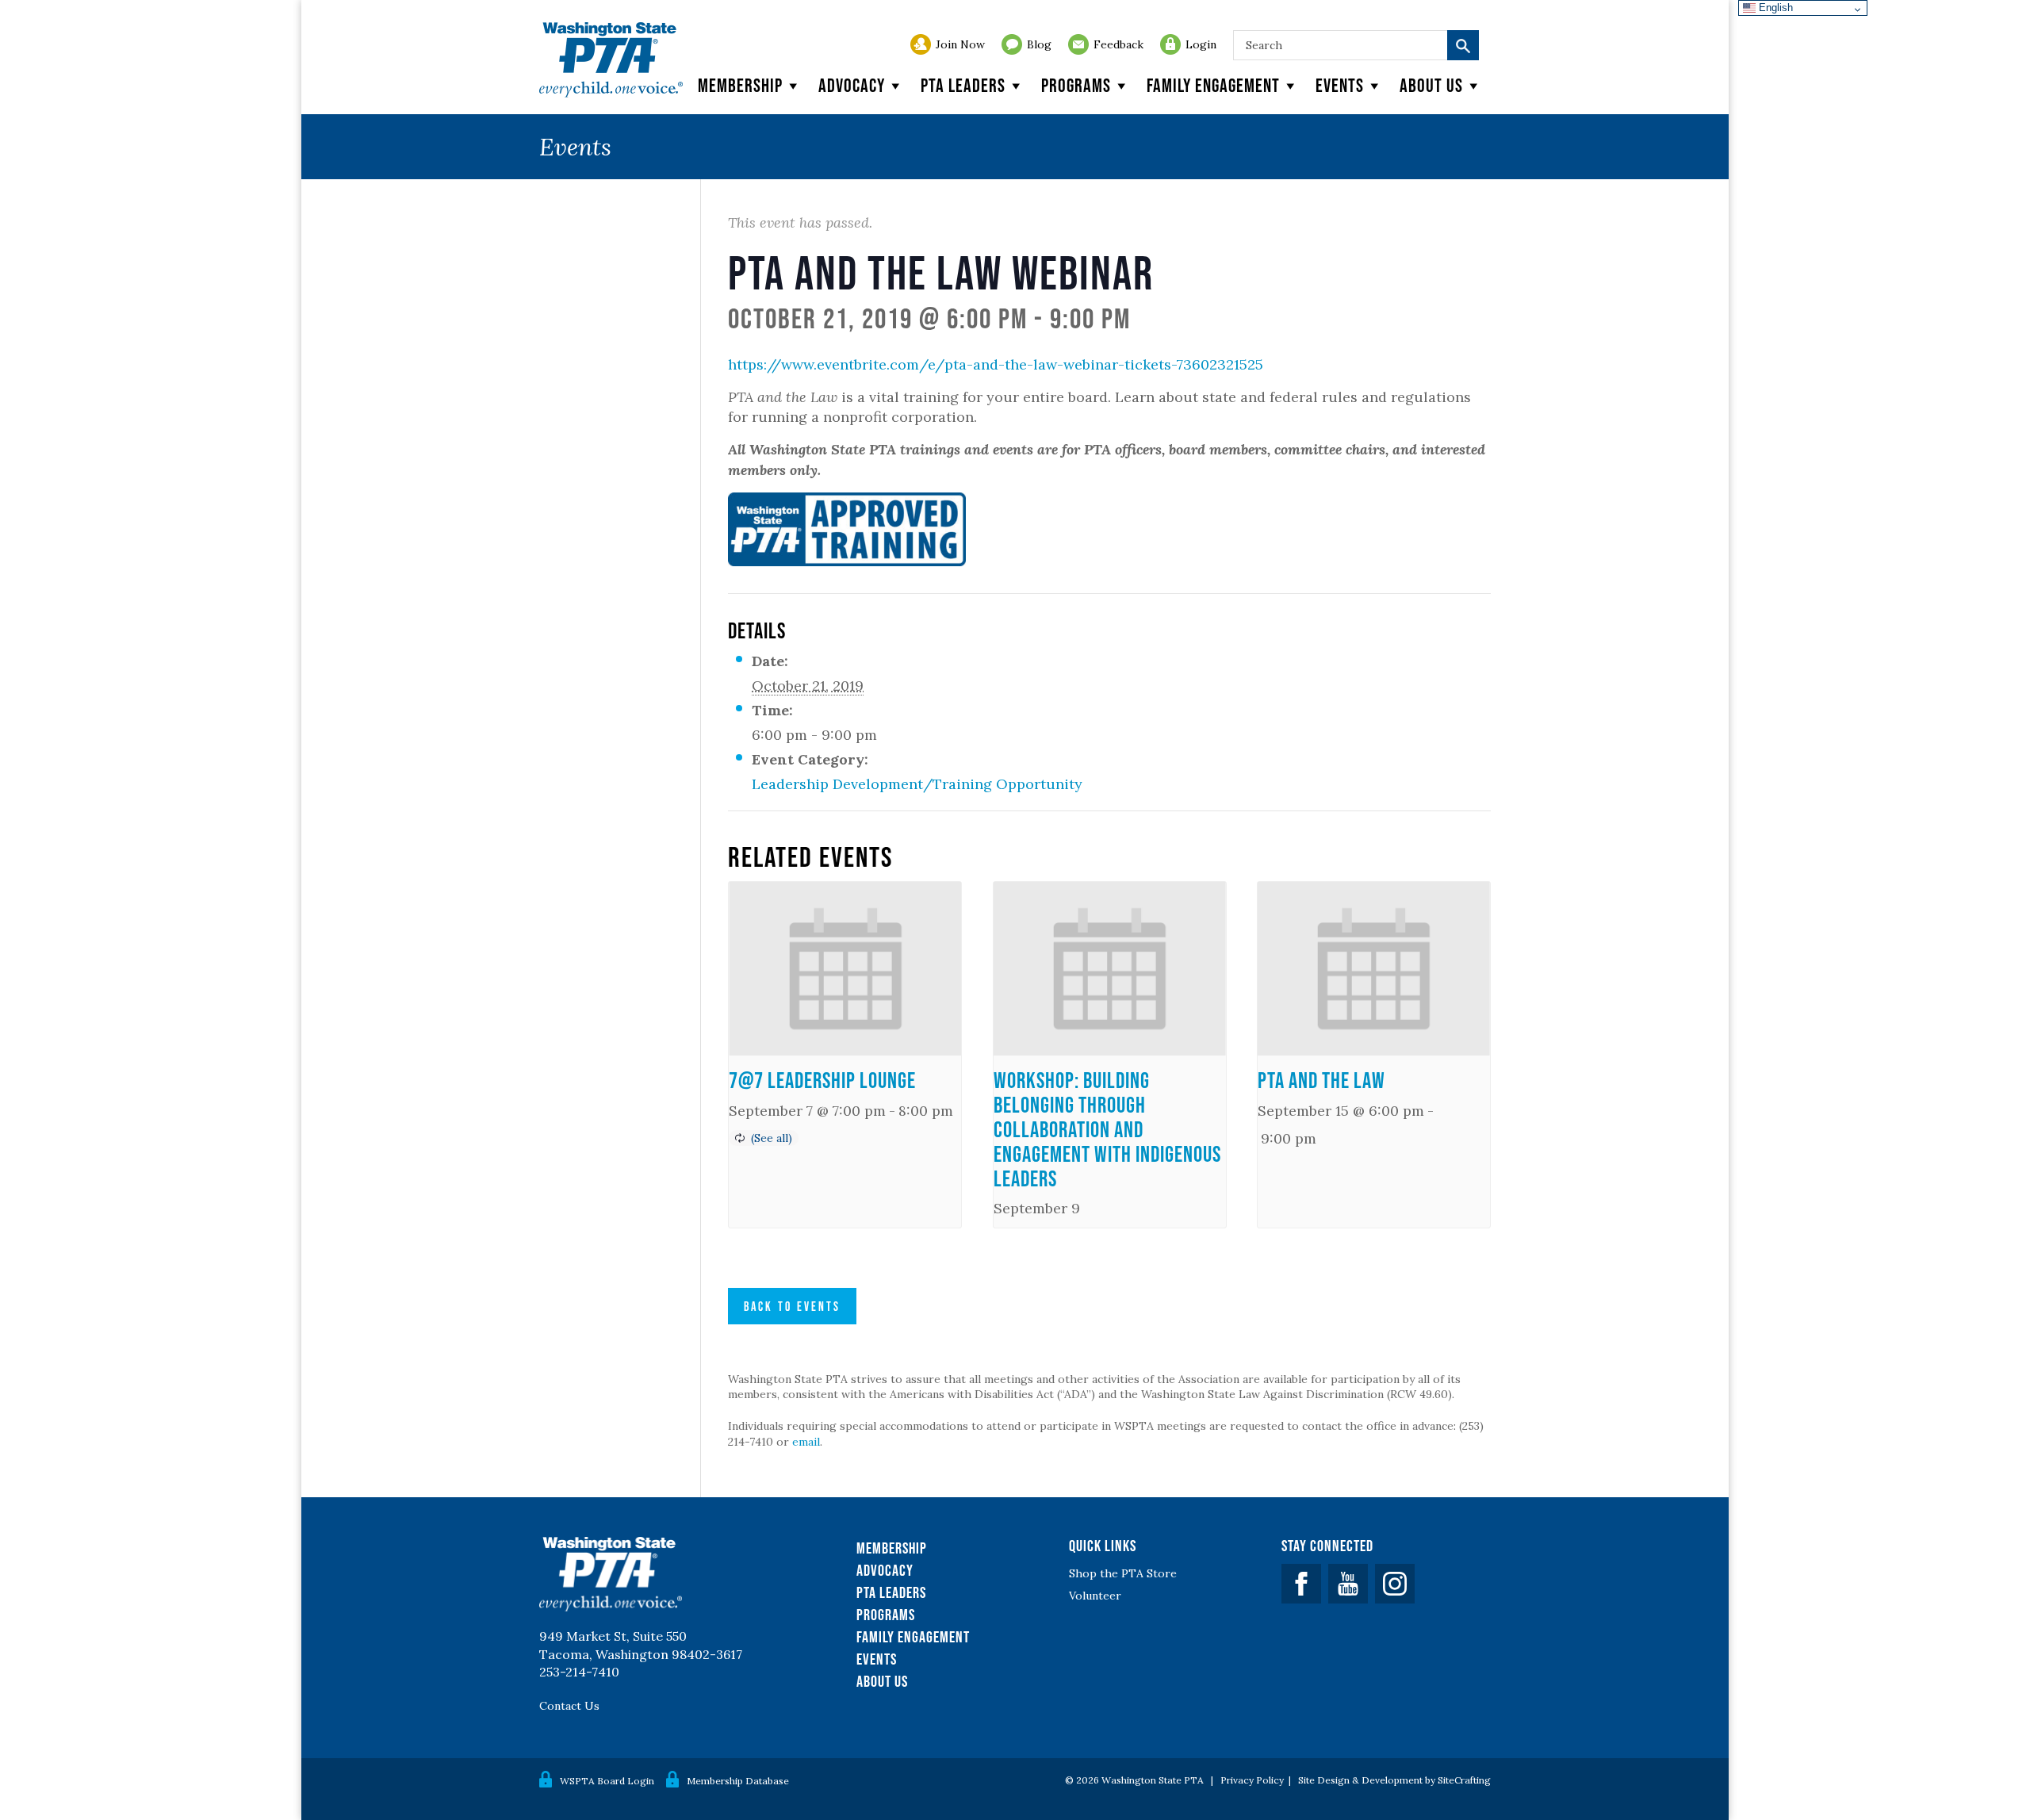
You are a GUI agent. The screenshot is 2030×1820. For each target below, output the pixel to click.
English (1774, 8)
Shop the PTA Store (1123, 1573)
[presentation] (845, 969)
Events (1340, 85)
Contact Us (569, 1706)
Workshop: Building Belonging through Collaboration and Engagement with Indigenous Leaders (1107, 1129)
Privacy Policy (1252, 1780)
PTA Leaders (963, 85)
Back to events (792, 1306)
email (806, 1442)
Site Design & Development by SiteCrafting (1394, 1780)
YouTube (1348, 1584)
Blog (1039, 44)
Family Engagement (1213, 85)
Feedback (1118, 44)
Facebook (1301, 1584)
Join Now (960, 44)
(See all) (772, 1138)
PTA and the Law (1321, 1080)
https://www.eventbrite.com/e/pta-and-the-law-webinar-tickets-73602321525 (996, 364)
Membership (740, 85)
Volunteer (1095, 1596)
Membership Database (738, 1781)
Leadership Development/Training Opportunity (917, 784)
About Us (882, 1681)
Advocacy (852, 85)
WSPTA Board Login (607, 1781)
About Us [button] (1431, 85)
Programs (1076, 85)
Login (1201, 44)
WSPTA (611, 60)
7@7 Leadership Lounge (822, 1080)
